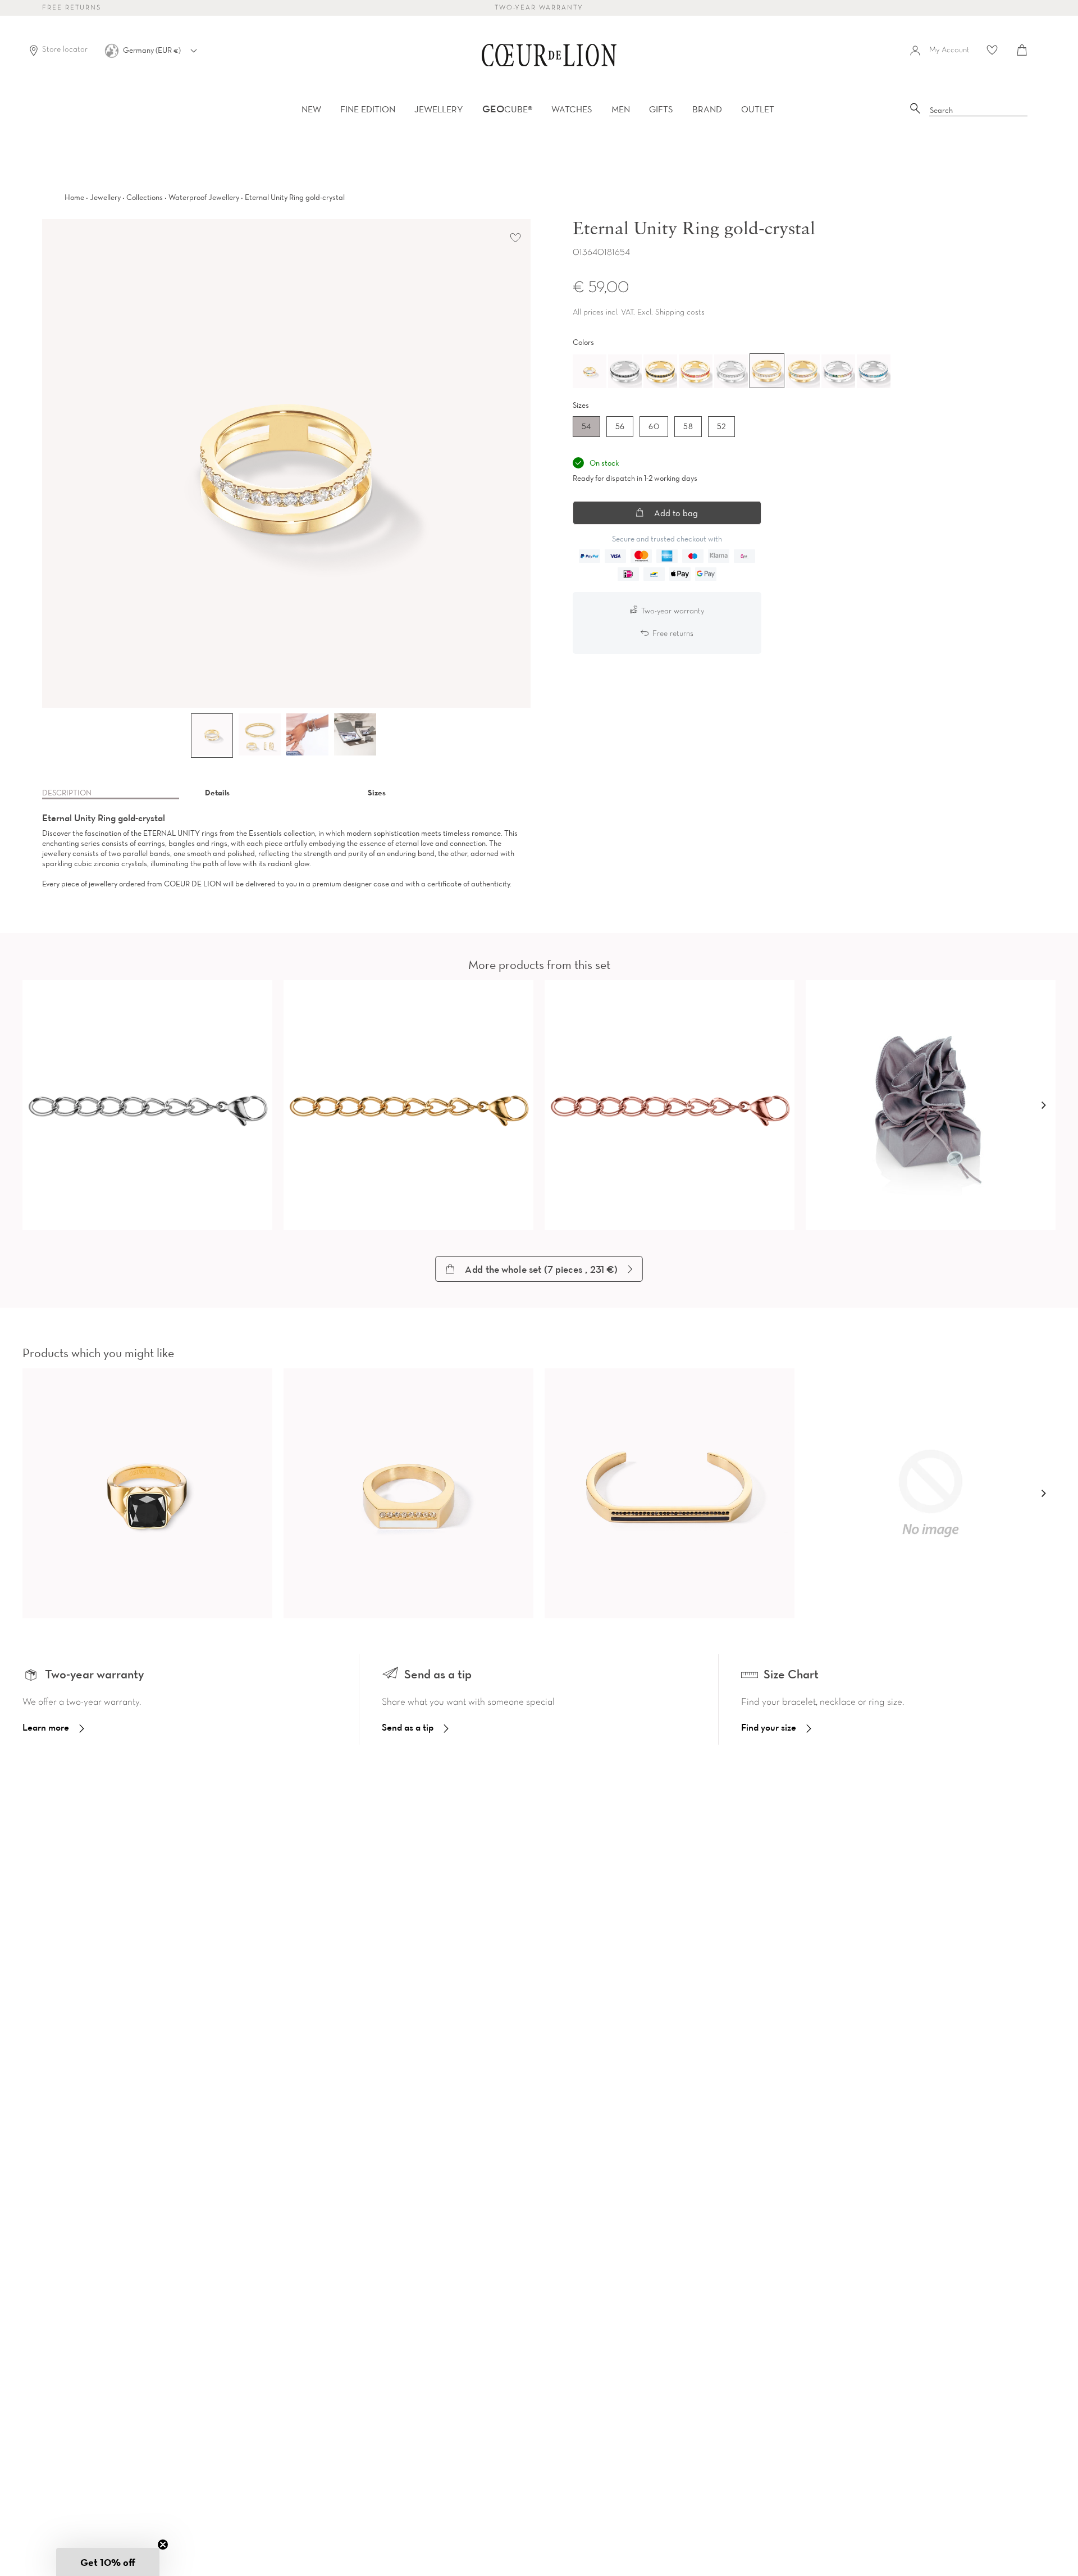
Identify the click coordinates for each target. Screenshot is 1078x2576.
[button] (1043, 1105)
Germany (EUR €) (153, 50)
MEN (621, 109)
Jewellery (105, 197)
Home (74, 197)
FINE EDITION (368, 109)
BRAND (707, 109)
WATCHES (572, 109)
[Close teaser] (163, 2545)
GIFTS (661, 109)
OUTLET (758, 109)
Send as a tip (408, 1727)
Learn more (46, 1727)
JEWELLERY (439, 109)
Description (67, 793)
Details (217, 793)
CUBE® (507, 109)
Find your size (769, 1727)
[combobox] (979, 111)
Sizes (377, 793)
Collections (145, 197)
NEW (311, 109)
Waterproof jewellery (204, 197)
